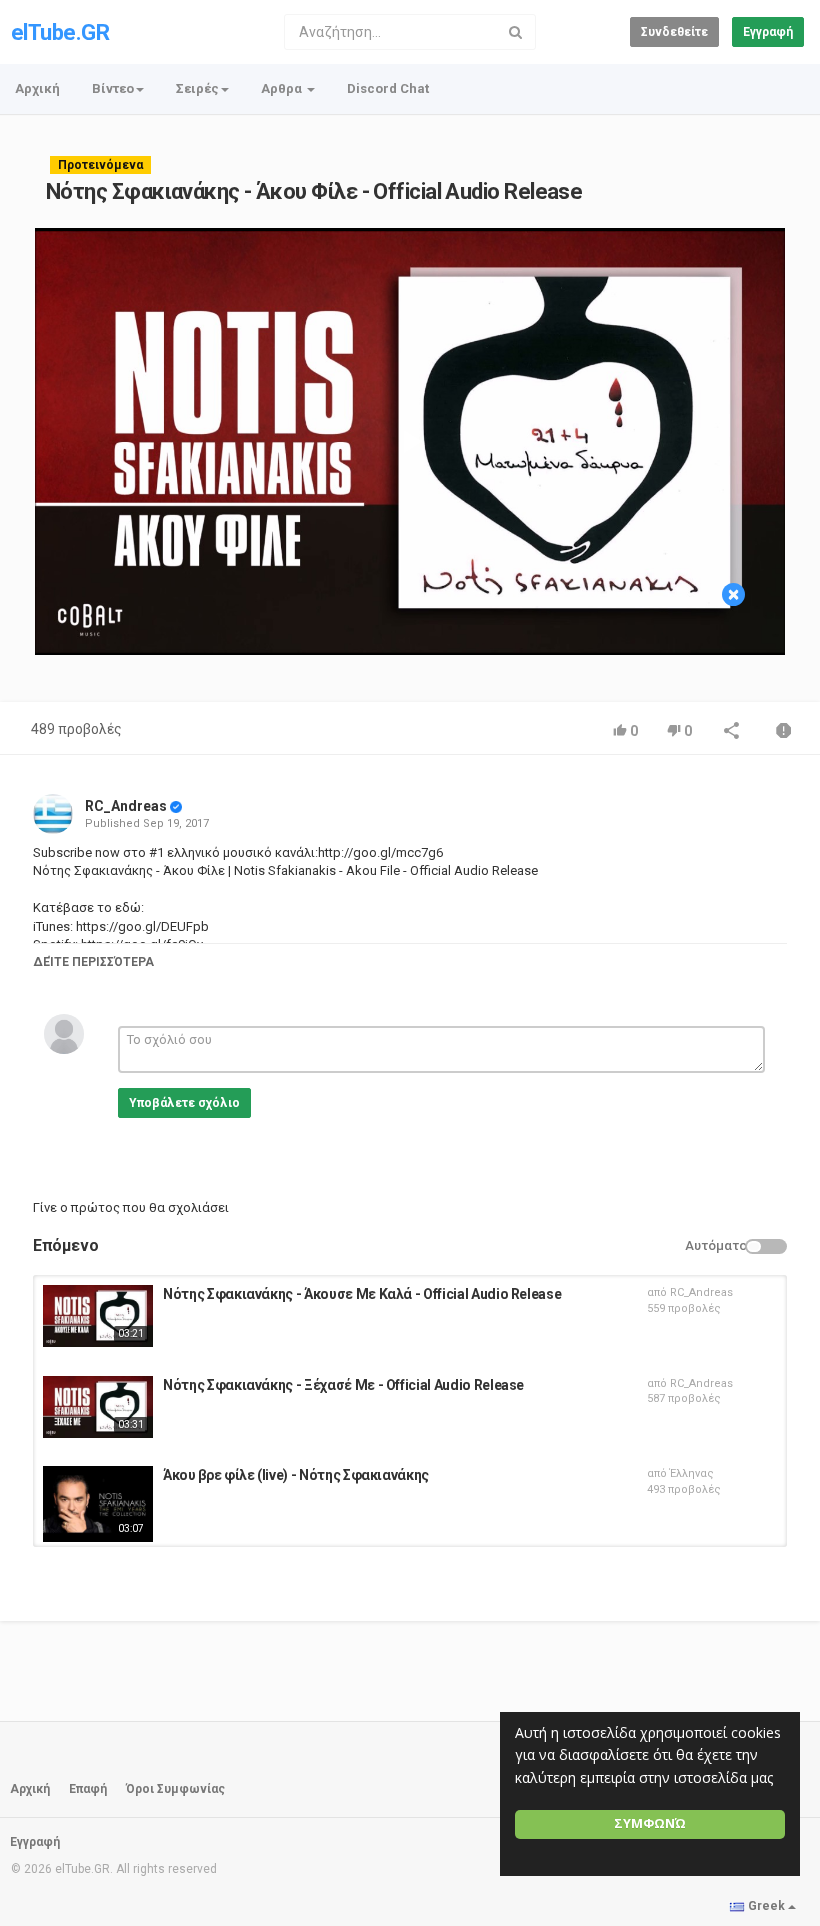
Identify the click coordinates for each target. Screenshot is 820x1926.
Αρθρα (283, 88)
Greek (766, 1906)
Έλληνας (692, 1473)
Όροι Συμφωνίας (175, 1789)
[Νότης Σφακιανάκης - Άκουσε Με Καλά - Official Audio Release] (98, 1316)
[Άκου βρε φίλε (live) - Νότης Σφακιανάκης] (98, 1504)
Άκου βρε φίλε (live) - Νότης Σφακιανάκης (296, 1475)
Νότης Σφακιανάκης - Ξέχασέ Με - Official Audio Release (343, 1385)
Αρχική (37, 88)
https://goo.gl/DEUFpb (141, 926)
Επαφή (88, 1789)
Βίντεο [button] (113, 88)
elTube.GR (60, 32)
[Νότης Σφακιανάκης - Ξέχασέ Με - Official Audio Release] (98, 1407)
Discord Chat (388, 88)
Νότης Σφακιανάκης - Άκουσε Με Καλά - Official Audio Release (362, 1294)
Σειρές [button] (197, 88)
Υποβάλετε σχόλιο (184, 1103)
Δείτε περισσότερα (93, 962)
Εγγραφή (768, 32)
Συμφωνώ (650, 1823)
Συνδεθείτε (674, 32)
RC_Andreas (126, 806)
